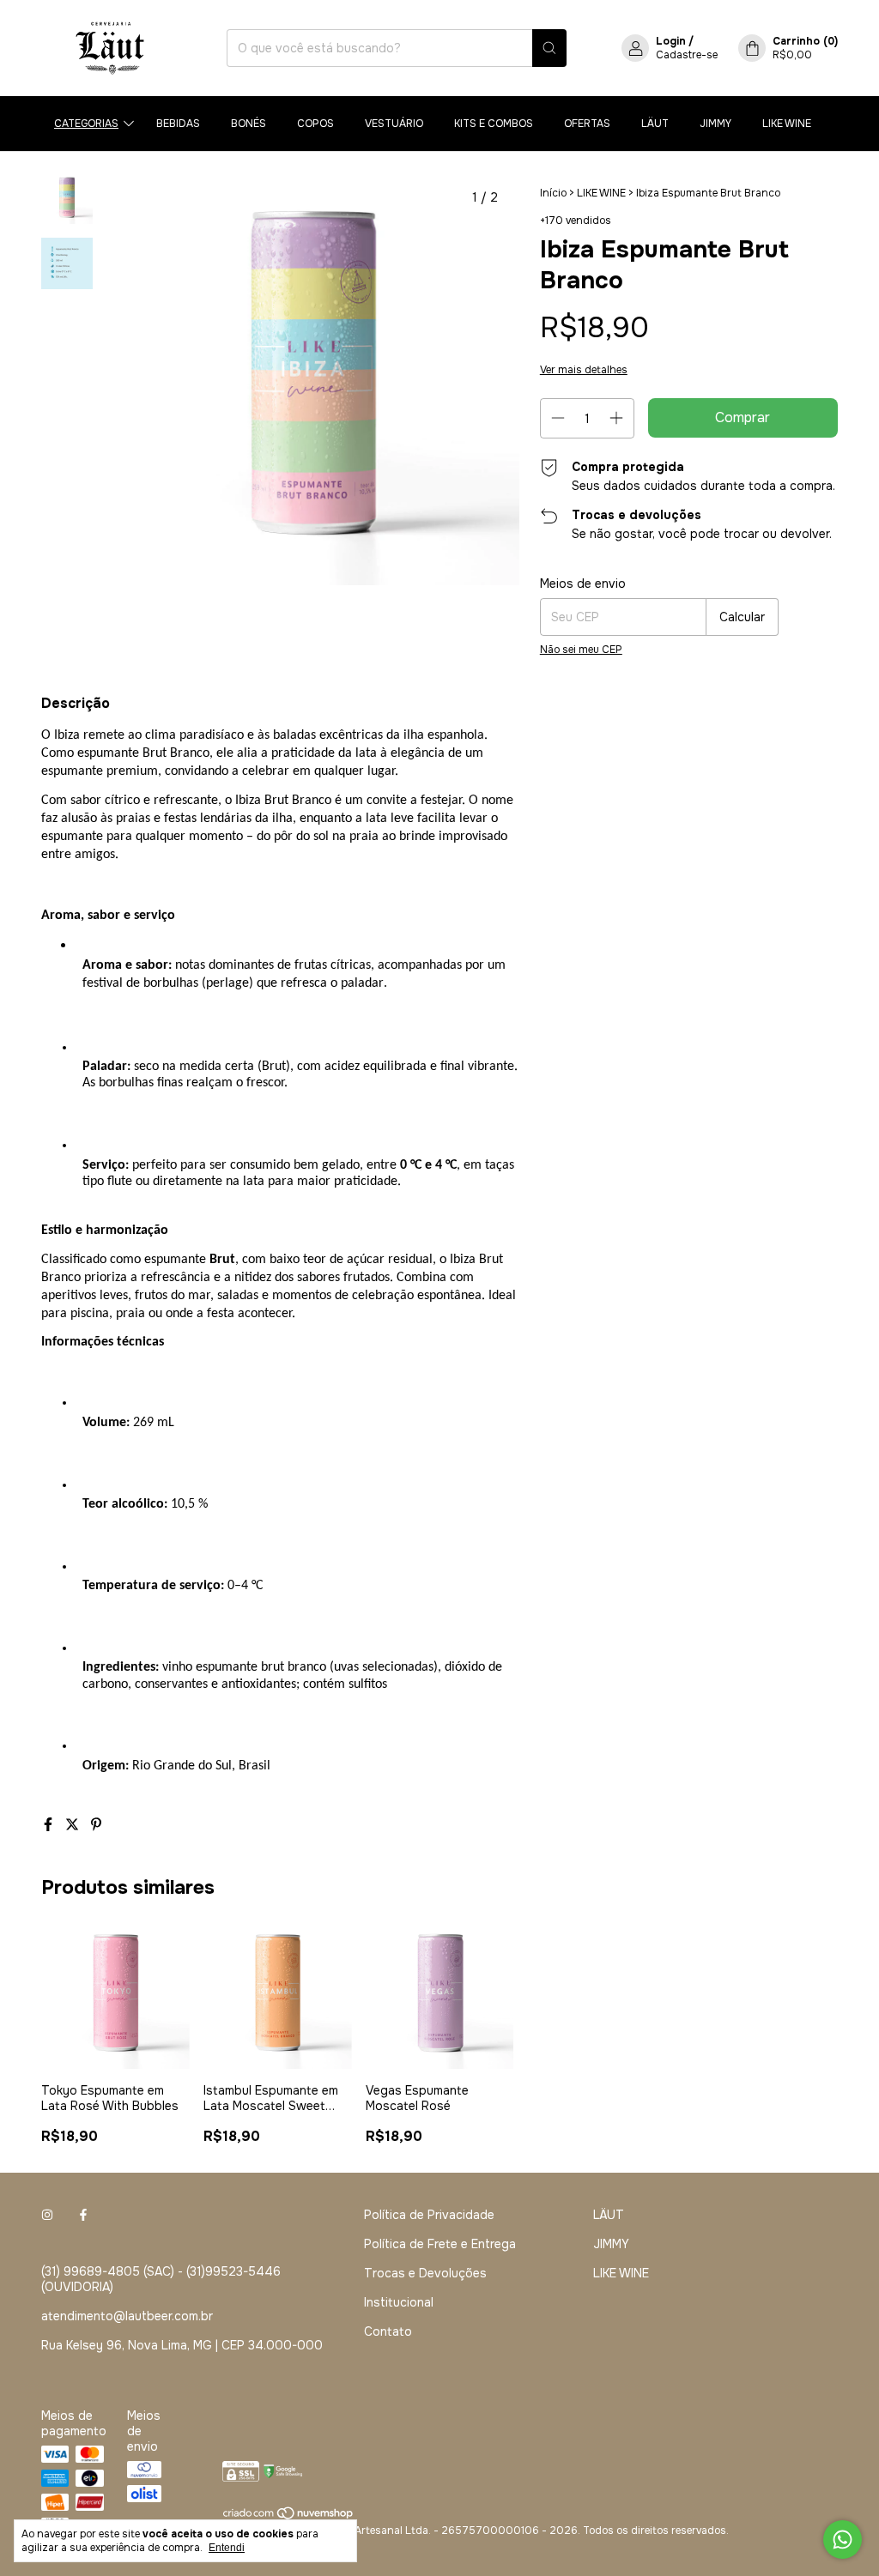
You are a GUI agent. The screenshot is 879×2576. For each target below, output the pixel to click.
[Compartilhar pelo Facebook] (50, 1825)
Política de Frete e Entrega (440, 2244)
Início (553, 193)
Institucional (399, 2302)
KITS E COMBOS (494, 124)
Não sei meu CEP (581, 650)
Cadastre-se (687, 55)
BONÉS (249, 124)
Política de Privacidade (429, 2215)
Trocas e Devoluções (425, 2273)
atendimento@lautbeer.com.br (127, 2316)
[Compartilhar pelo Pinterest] (96, 1825)
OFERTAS (587, 124)
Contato (388, 2331)
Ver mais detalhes (584, 370)
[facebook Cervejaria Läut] (83, 2215)
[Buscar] (549, 48)
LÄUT (655, 124)
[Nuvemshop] (289, 2517)
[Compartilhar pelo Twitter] (74, 1825)
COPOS (315, 124)
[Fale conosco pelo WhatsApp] (843, 2540)
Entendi (227, 2548)
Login (671, 41)
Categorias (86, 124)
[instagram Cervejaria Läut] (47, 2215)
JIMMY (715, 124)
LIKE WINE (787, 124)
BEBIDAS (178, 124)
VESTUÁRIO (394, 124)
